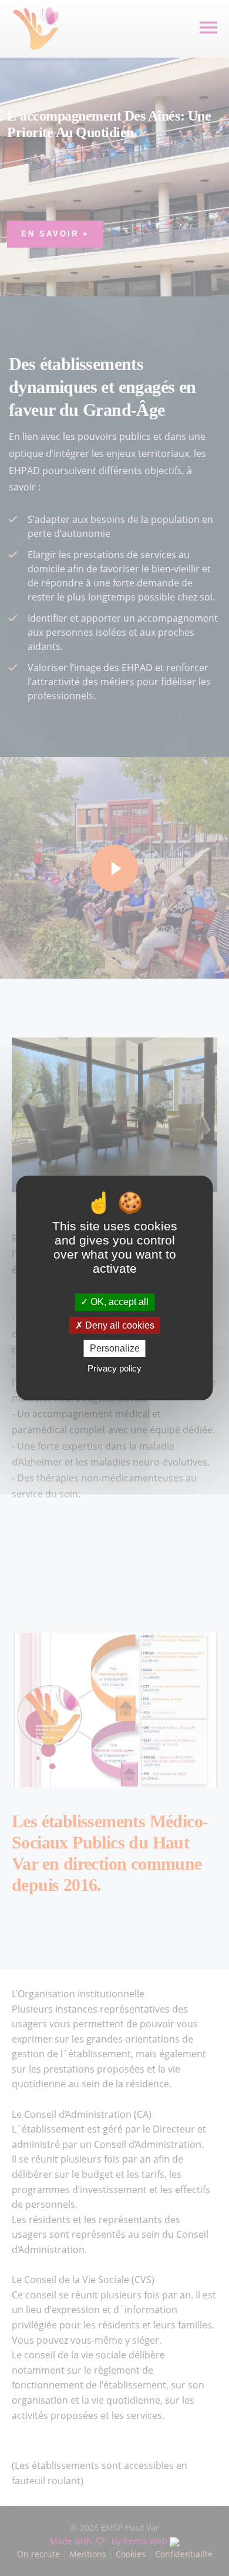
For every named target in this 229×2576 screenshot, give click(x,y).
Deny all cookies (119, 1325)
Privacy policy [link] (114, 1368)
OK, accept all (118, 1302)
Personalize (115, 1348)
